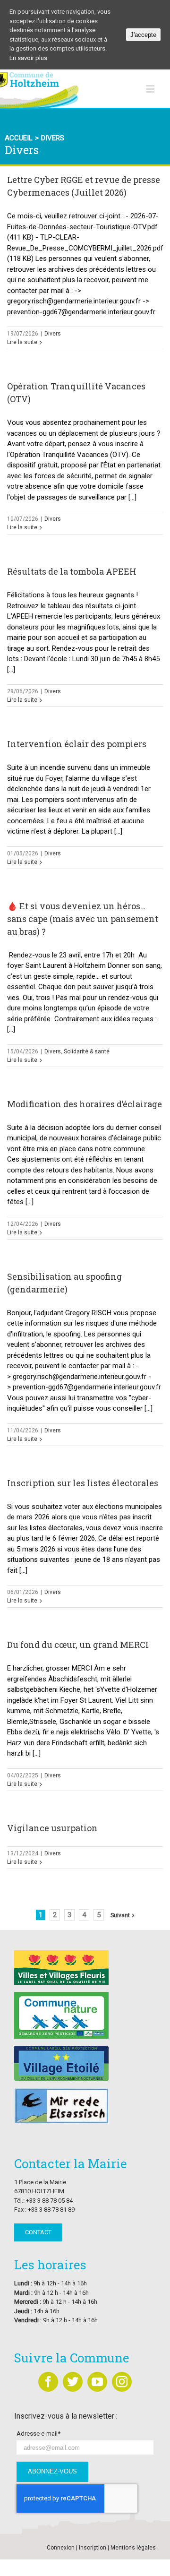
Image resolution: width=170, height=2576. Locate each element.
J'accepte (143, 35)
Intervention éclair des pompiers (77, 744)
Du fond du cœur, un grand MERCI (78, 1645)
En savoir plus (28, 58)
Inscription (93, 2548)
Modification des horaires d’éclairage (85, 1104)
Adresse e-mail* (38, 2434)
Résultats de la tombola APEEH (72, 571)
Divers (53, 334)
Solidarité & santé (87, 1051)
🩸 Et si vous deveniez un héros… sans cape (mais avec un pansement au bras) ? (83, 919)
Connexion (61, 2548)
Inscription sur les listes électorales (83, 1483)
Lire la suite (22, 342)
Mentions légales (133, 2548)
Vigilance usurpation (52, 1828)
